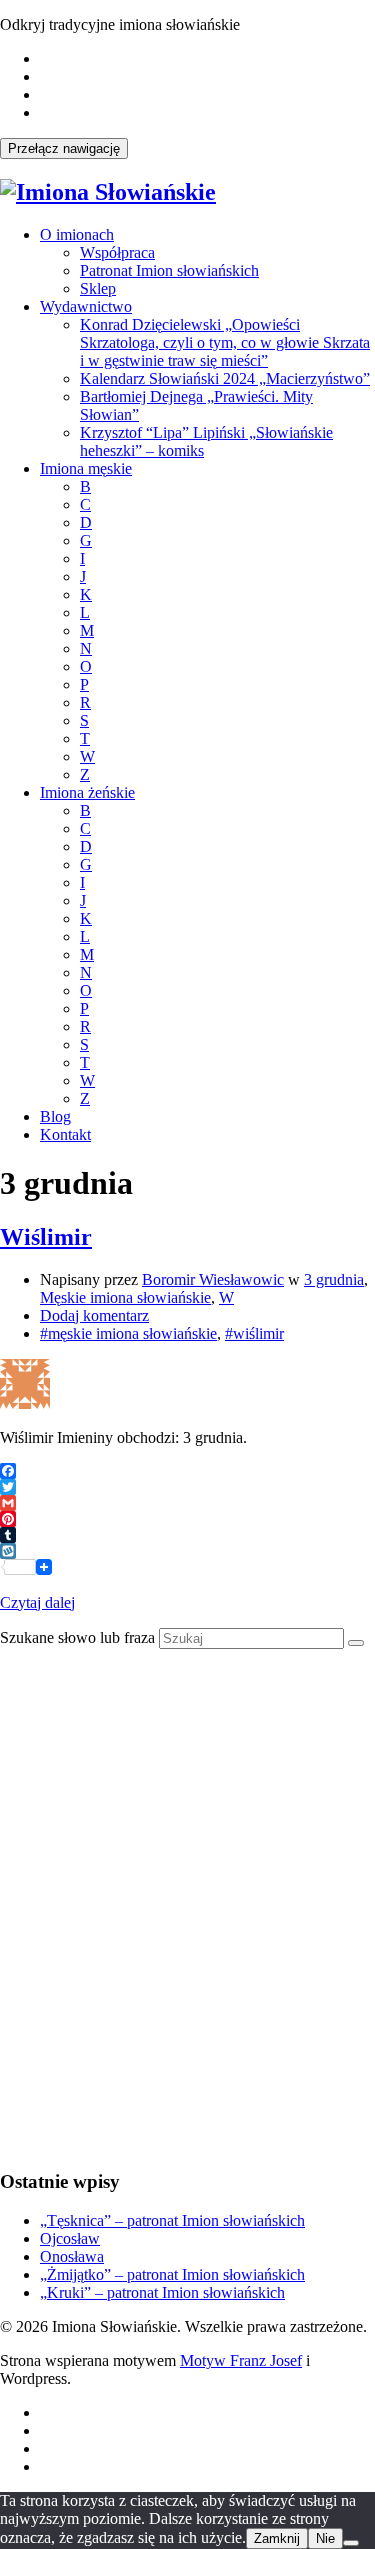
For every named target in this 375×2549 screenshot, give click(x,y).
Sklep (98, 288)
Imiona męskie (86, 468)
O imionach (77, 234)
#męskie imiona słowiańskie (128, 1333)
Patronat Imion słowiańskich (169, 270)
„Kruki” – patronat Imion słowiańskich (162, 2292)
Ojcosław (70, 2238)
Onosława (72, 2256)
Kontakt (65, 1134)
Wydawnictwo (86, 306)
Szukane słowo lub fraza (77, 1637)
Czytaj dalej (37, 1602)
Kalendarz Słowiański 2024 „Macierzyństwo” (225, 378)
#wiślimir (254, 1333)
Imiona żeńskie (87, 792)
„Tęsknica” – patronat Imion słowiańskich (172, 2220)
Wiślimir (46, 1237)
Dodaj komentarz (94, 1315)
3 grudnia (334, 1279)
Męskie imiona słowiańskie (125, 1297)
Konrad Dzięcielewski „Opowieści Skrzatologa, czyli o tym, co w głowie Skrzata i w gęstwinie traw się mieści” (225, 342)
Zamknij (277, 2538)
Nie (325, 2538)
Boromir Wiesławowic (213, 1279)
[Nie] (351, 2543)
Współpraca (117, 252)
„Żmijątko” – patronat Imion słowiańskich (172, 2274)
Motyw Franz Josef (241, 2360)
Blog (55, 1116)
